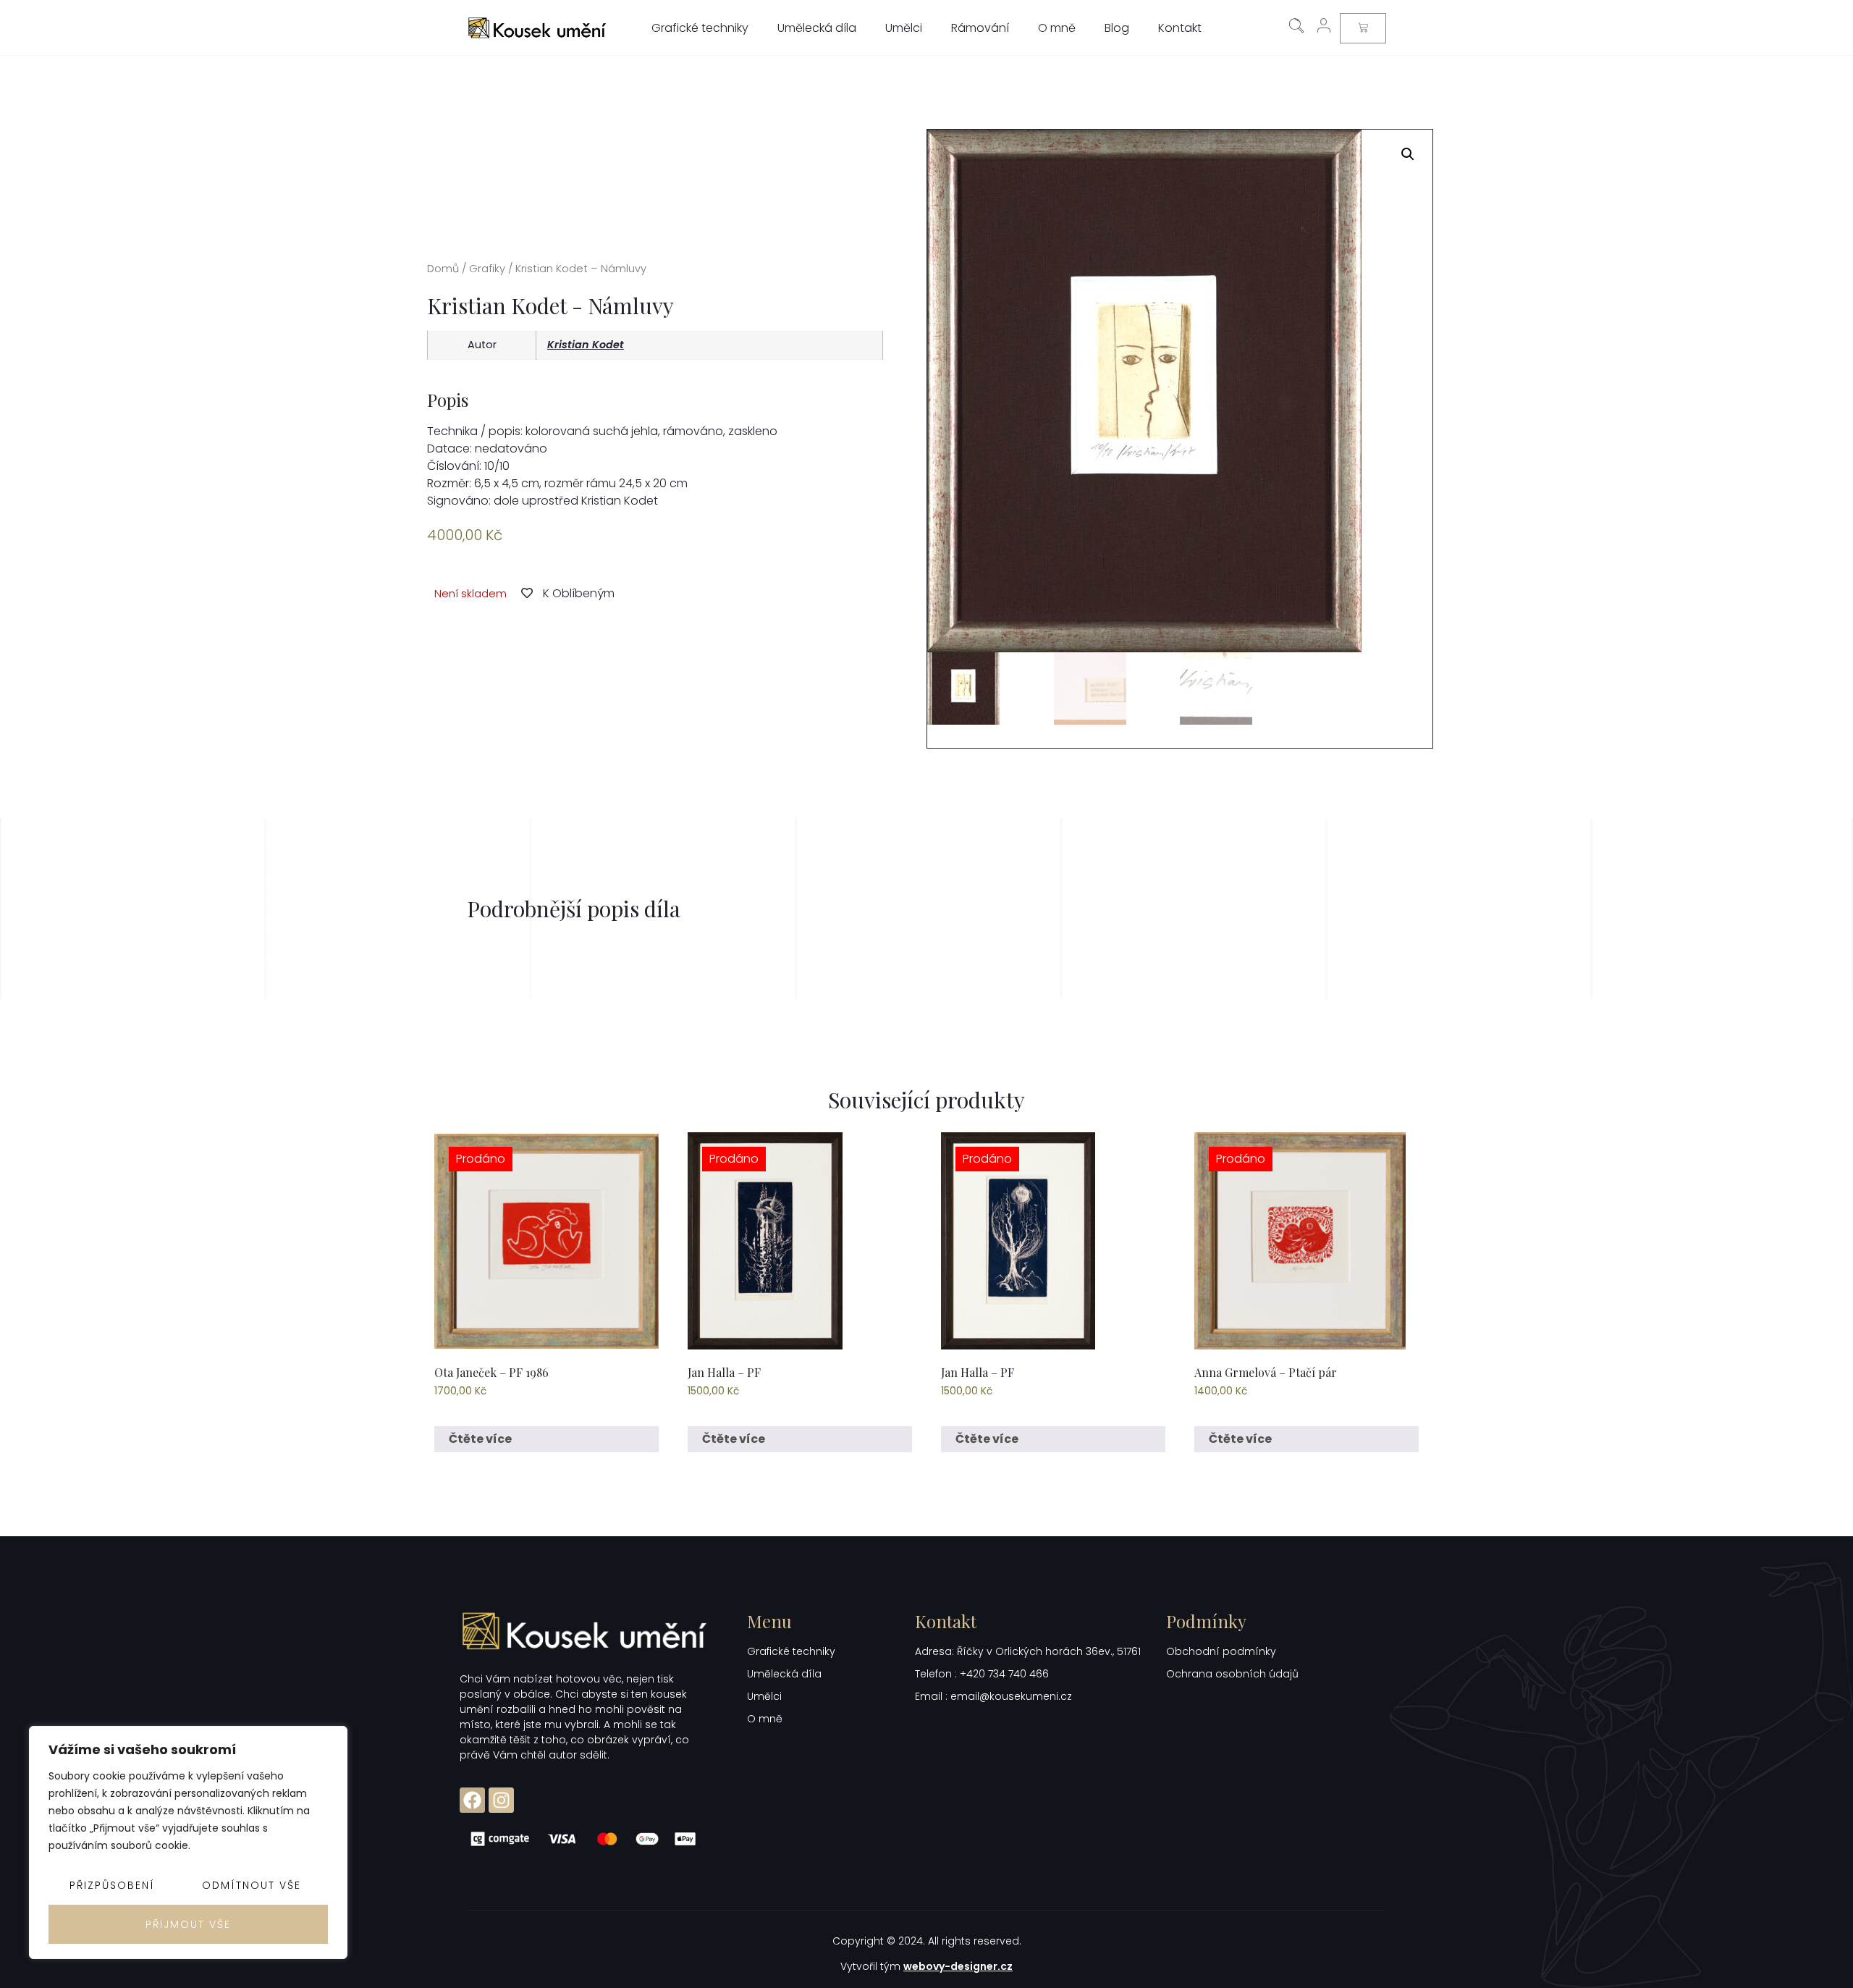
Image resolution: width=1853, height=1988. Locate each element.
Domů (443, 269)
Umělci (904, 28)
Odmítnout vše (252, 1885)
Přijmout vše (188, 1924)
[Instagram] (501, 1800)
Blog (1117, 28)
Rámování (980, 28)
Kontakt (1180, 28)
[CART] (1363, 28)
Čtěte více (480, 1439)
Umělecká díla (817, 28)
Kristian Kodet (586, 345)
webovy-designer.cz (958, 1966)
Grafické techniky (700, 28)
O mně (1057, 28)
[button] (1408, 154)
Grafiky (487, 269)
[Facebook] (472, 1800)
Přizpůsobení (112, 1885)
